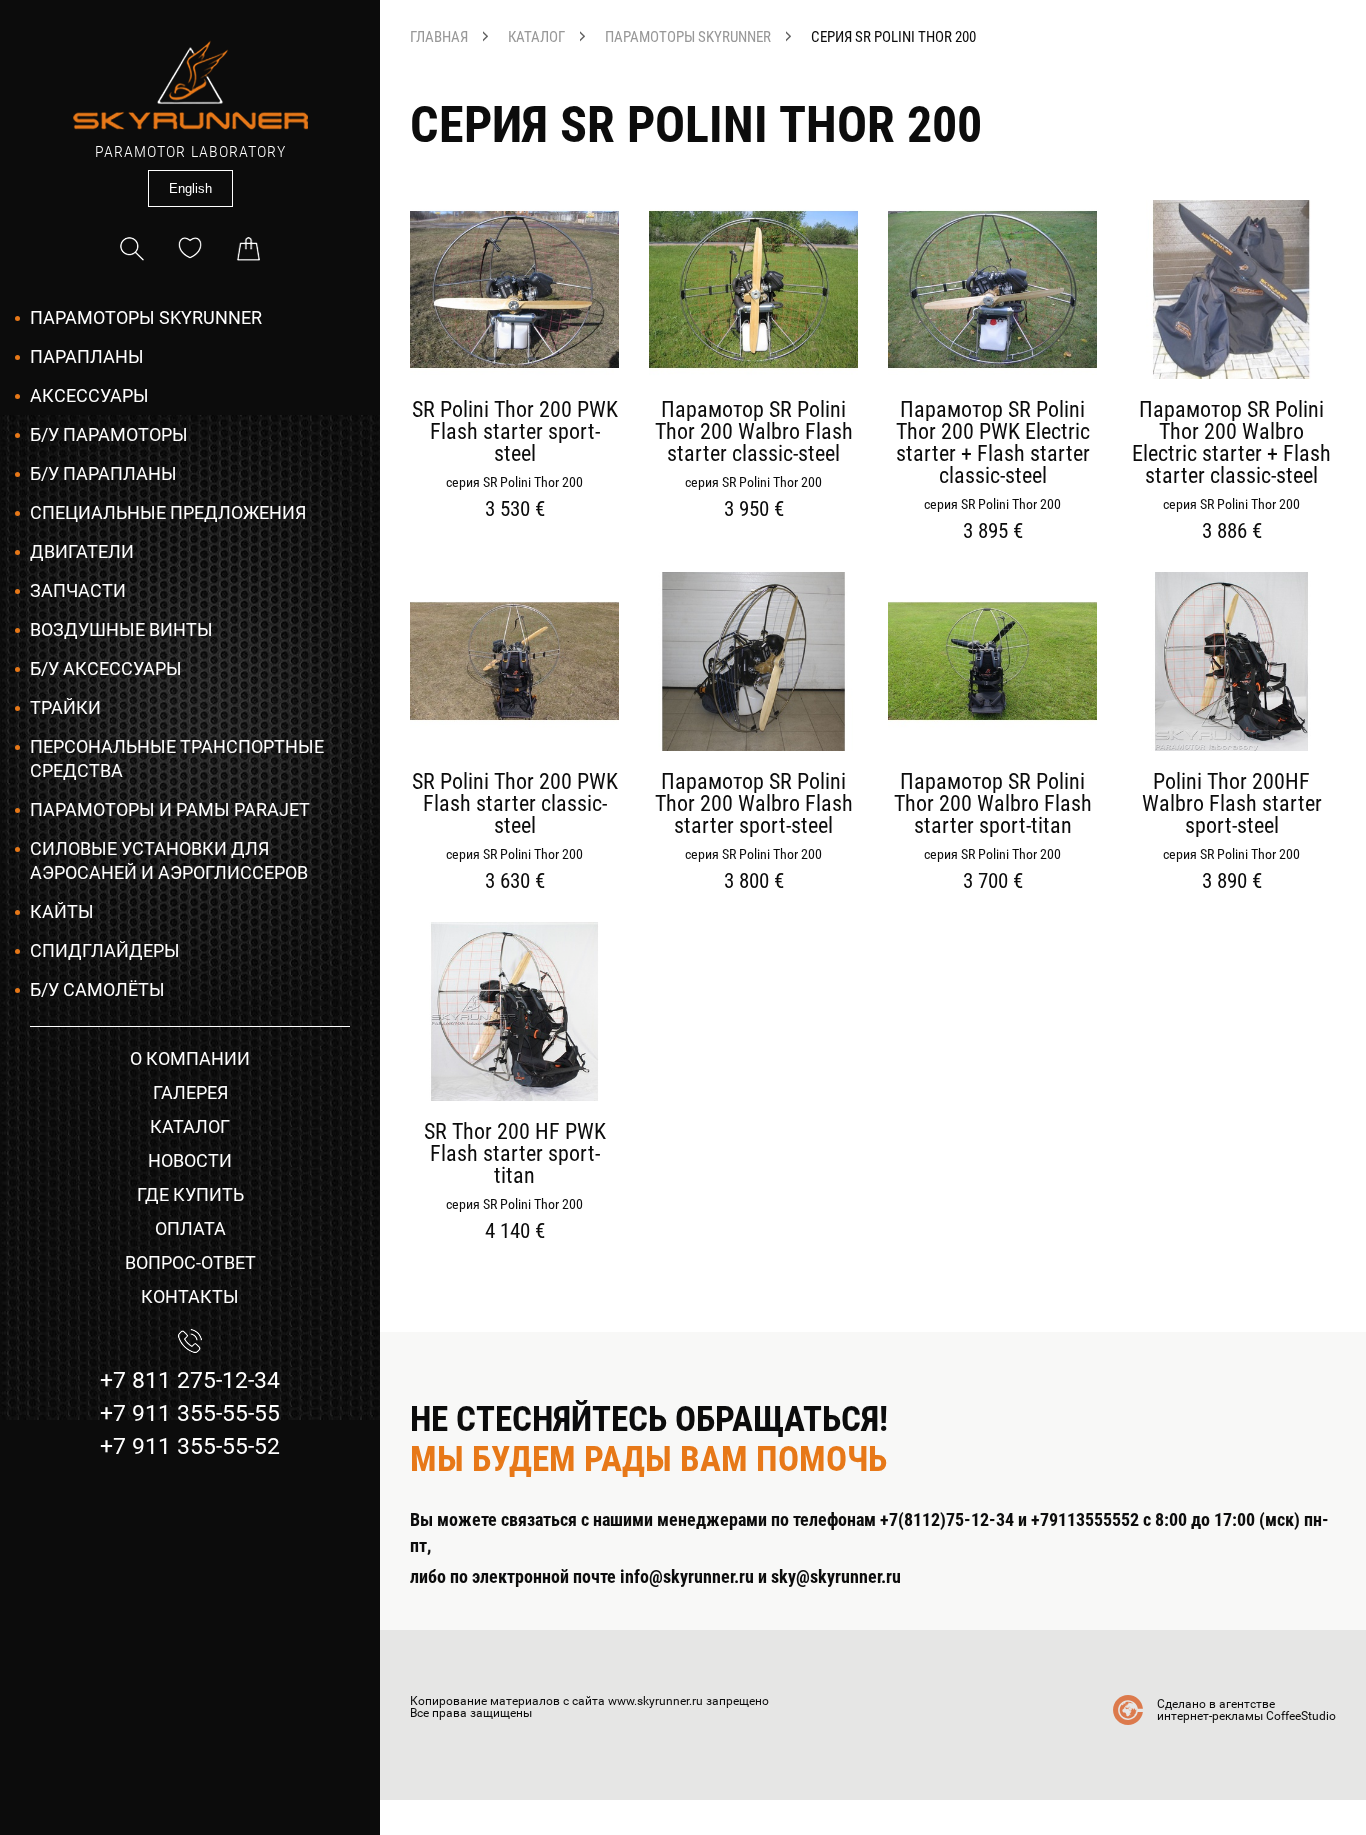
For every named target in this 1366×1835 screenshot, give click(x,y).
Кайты (62, 911)
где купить (190, 1194)
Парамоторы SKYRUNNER (146, 317)
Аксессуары (89, 395)
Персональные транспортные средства (177, 758)
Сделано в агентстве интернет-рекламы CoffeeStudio (1246, 1710)
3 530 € (515, 509)
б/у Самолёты (97, 989)
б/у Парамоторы (109, 434)
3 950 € (754, 509)
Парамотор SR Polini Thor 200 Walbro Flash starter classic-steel (754, 432)
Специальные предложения (168, 512)
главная (439, 37)
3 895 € (993, 531)
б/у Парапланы (103, 473)
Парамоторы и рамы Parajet (170, 809)
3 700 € (993, 881)
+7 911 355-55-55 (190, 1413)
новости (190, 1160)
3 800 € (754, 881)
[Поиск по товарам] (132, 249)
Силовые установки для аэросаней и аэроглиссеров (169, 860)
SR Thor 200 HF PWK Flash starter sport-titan (515, 1154)
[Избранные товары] (190, 249)
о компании (190, 1058)
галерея (190, 1092)
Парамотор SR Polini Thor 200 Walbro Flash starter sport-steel (754, 804)
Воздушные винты (121, 629)
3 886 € (1232, 531)
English (190, 188)
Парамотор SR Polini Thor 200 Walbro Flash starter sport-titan (993, 804)
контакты (190, 1296)
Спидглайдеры (105, 950)
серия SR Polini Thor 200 (893, 37)
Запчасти (78, 590)
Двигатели (82, 551)
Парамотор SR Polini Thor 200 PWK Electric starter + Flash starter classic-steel (993, 443)
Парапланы (87, 356)
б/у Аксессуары (106, 668)
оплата (190, 1228)
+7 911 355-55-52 (190, 1446)
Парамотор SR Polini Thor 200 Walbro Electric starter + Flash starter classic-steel (1231, 443)
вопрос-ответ (190, 1262)
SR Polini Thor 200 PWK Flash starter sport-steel (515, 432)
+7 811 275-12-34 (190, 1380)
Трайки (65, 707)
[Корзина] (248, 249)
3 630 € (515, 881)
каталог (190, 1126)
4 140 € (515, 1231)
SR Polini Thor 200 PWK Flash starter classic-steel (515, 804)
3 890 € (1232, 881)
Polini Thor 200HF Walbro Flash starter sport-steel (1232, 804)
